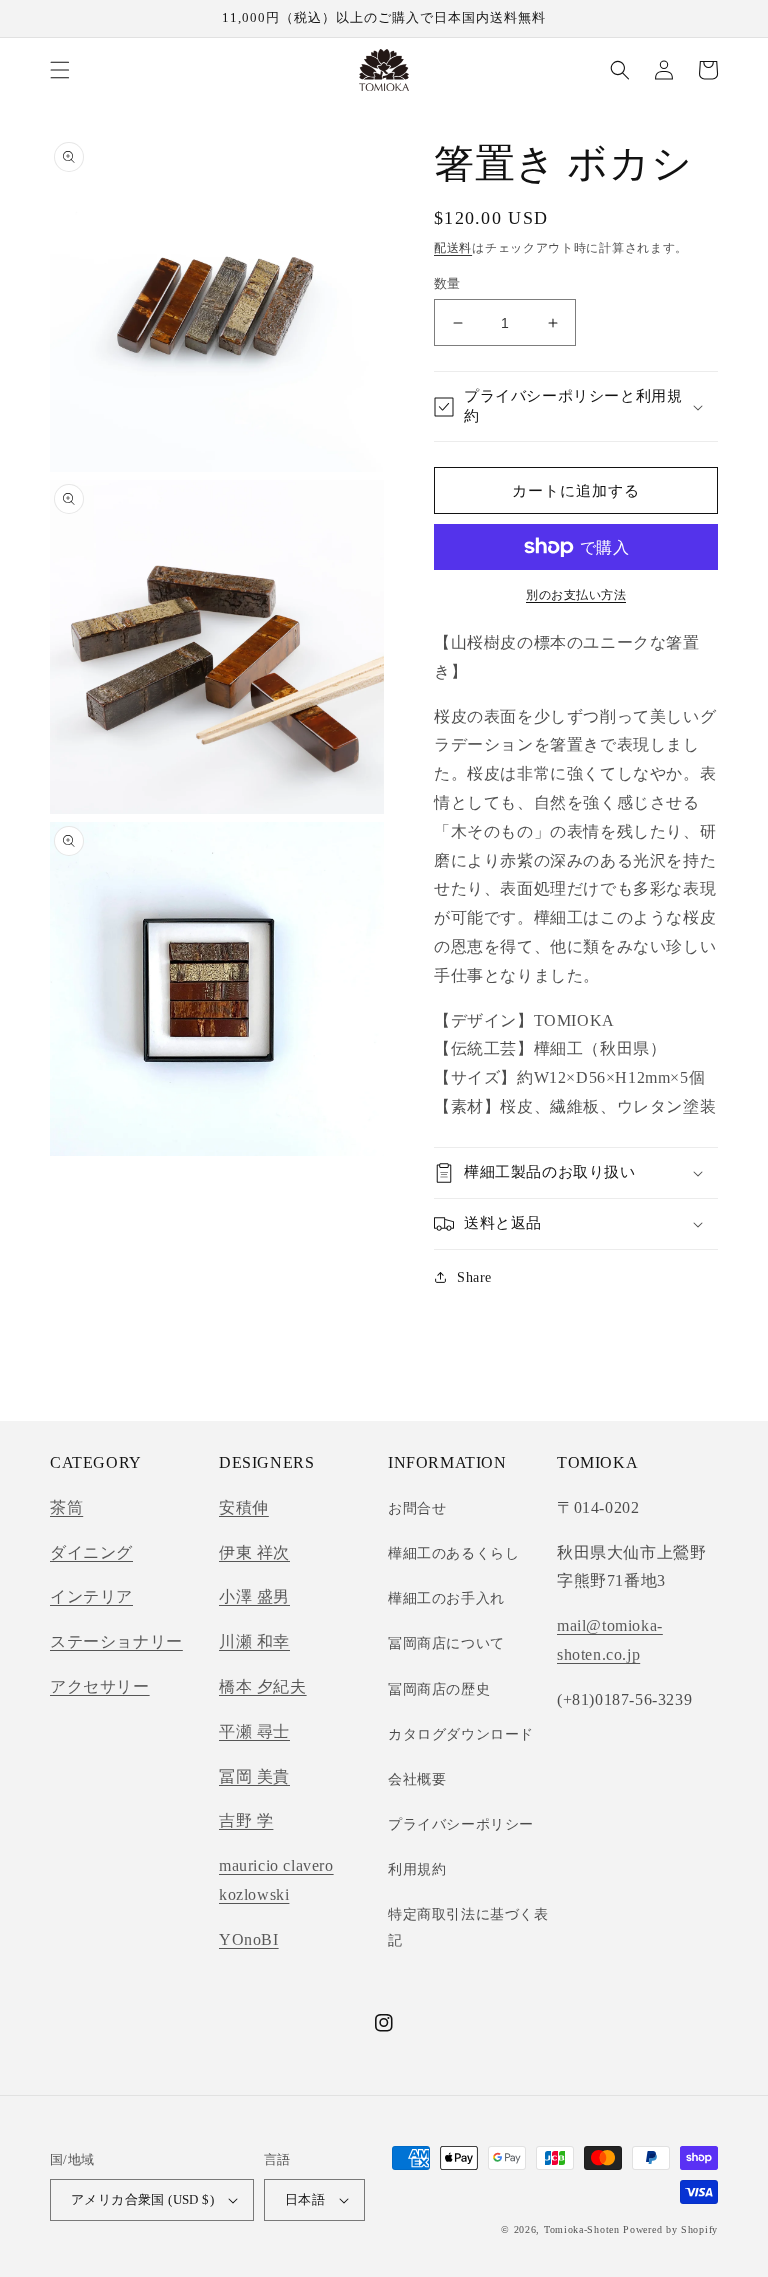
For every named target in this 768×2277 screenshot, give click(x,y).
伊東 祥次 (254, 1552)
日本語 (305, 2199)
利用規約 (417, 1869)
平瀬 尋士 (254, 1731)
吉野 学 (246, 1820)
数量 (447, 283)
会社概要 (417, 1779)
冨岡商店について (446, 1643)
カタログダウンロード (461, 1734)
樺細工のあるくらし (453, 1553)
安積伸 (244, 1507)
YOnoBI (249, 1939)
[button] (60, 70)
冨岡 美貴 (254, 1776)
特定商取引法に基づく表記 (468, 1927)
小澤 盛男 (254, 1596)
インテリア (91, 1596)
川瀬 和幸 (254, 1641)
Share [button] (474, 1277)
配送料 (453, 248)
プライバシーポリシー (461, 1824)
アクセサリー (100, 1686)
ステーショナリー (116, 1641)
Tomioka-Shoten (582, 2229)
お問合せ (417, 1508)
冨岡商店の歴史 (439, 1689)
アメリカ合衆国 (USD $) (142, 2199)
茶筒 (66, 1507)
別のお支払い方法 (576, 595)
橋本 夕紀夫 (263, 1686)
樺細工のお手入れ (446, 1598)
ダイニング (91, 1552)
